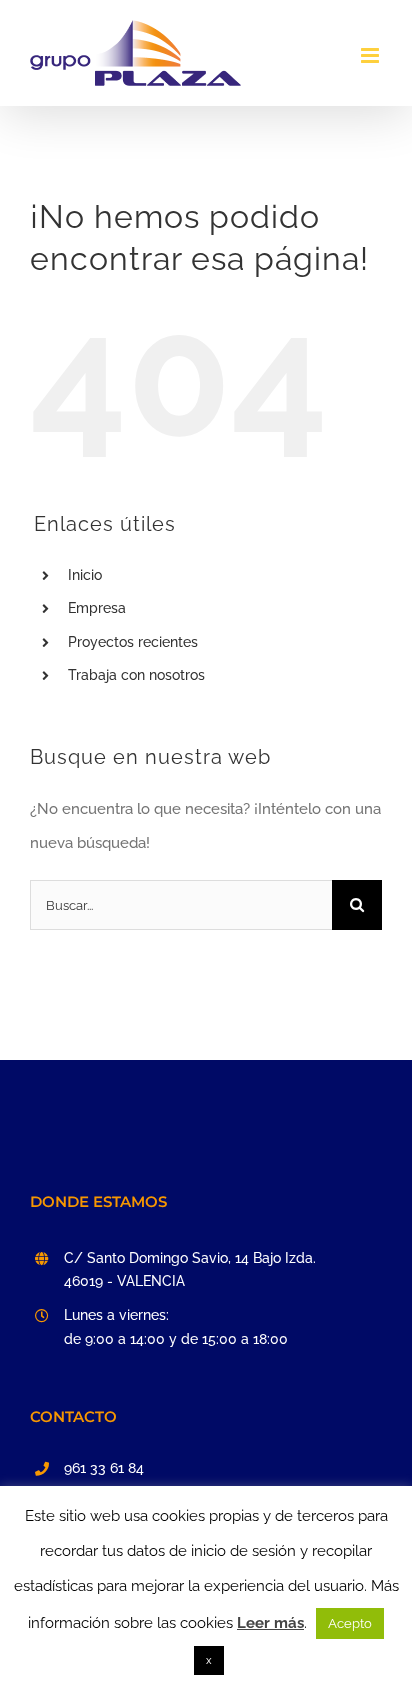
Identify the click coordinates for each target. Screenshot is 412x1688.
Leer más (270, 1623)
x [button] (209, 1660)
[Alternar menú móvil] (371, 55)
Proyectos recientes (133, 642)
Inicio (85, 575)
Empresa (97, 608)
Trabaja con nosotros (136, 675)
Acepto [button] (350, 1623)
